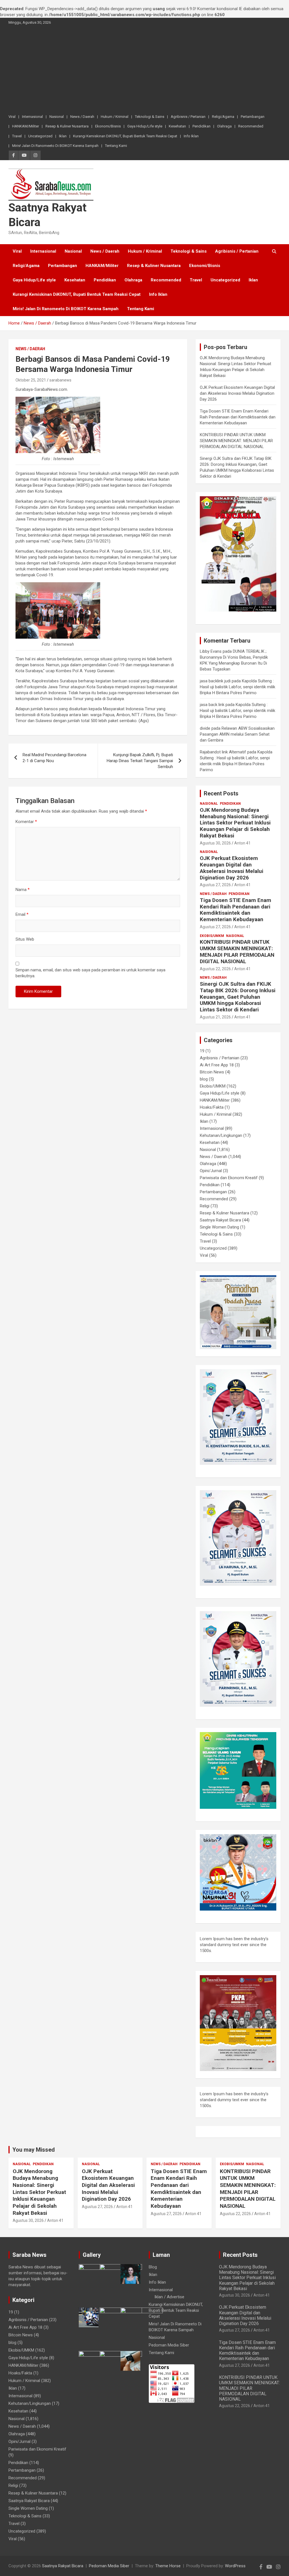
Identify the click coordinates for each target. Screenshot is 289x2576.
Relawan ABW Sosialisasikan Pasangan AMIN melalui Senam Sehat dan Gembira (237, 734)
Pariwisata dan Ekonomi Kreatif (229, 1178)
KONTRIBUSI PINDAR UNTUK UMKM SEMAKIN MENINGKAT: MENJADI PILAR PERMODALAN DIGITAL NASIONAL (236, 441)
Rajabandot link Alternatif (223, 752)
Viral (12, 117)
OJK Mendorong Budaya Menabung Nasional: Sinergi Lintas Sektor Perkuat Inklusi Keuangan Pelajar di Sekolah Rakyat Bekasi (235, 823)
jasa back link (212, 705)
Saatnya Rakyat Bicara (220, 1220)
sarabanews (60, 380)
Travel (17, 136)
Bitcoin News (212, 1072)
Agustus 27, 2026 (215, 885)
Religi (205, 1206)
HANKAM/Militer (26, 126)
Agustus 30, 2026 (215, 843)
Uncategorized (40, 136)
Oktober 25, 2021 (31, 380)
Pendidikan (202, 126)
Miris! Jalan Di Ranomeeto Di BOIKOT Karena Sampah (55, 146)
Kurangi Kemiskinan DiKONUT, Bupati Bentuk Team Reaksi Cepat (125, 136)
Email (22, 914)
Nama (23, 890)
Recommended (251, 126)
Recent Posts (221, 793)
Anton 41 (242, 843)
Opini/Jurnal (211, 1171)
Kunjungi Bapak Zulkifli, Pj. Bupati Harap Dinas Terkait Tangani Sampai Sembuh (140, 761)
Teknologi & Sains (150, 117)
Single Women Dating (219, 1227)
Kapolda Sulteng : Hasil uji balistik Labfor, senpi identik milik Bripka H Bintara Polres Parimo (237, 687)
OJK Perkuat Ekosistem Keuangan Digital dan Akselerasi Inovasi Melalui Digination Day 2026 (237, 393)
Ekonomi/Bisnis (108, 126)
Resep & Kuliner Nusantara (67, 126)
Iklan (63, 136)
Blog (153, 2267)
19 (202, 1051)
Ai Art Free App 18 (217, 1065)
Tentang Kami (116, 146)
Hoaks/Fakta (212, 1107)
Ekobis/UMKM (212, 936)
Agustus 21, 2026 (215, 1017)
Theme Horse (168, 2566)
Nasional (57, 117)
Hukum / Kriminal (115, 117)
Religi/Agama (223, 117)
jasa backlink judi (215, 681)
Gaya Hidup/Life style (145, 126)
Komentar (26, 822)
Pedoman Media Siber (169, 2345)
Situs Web (25, 939)
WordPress (235, 2566)
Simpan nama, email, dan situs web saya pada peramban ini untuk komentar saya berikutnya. (90, 973)
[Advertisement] (144, 70)
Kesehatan (177, 126)
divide (205, 728)
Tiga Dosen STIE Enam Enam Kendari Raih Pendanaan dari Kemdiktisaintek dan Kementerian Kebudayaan (238, 417)
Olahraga (224, 126)
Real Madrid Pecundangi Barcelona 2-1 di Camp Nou (54, 758)
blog (204, 1079)
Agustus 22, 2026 (215, 969)
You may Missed (34, 2150)
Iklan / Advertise (169, 2297)
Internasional (32, 117)
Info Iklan (191, 136)
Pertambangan (253, 117)
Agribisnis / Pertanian (188, 117)
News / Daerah (82, 117)
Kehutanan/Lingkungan (221, 1135)
